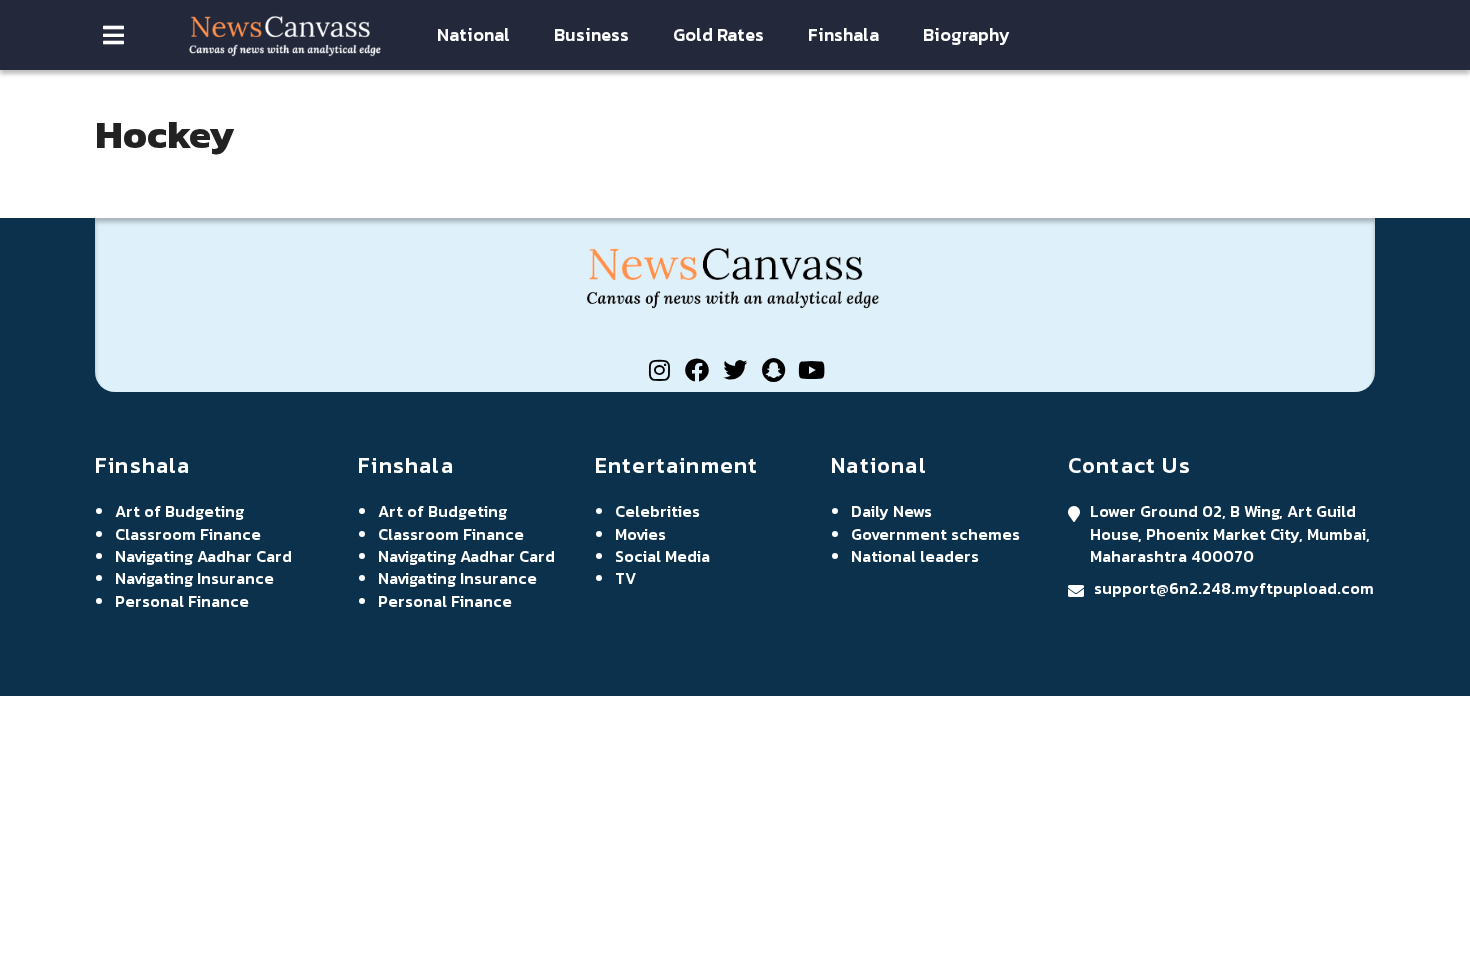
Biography (966, 35)
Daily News (891, 511)
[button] (114, 35)
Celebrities (657, 511)
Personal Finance (182, 601)
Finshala (843, 35)
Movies (640, 534)
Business (591, 35)
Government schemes (935, 534)
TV (625, 578)
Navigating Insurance (194, 578)
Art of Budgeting (179, 511)
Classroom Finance (188, 534)
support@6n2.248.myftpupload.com (1234, 588)
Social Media (662, 556)
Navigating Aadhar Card (203, 556)
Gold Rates (718, 35)
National (473, 35)
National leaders (915, 556)
